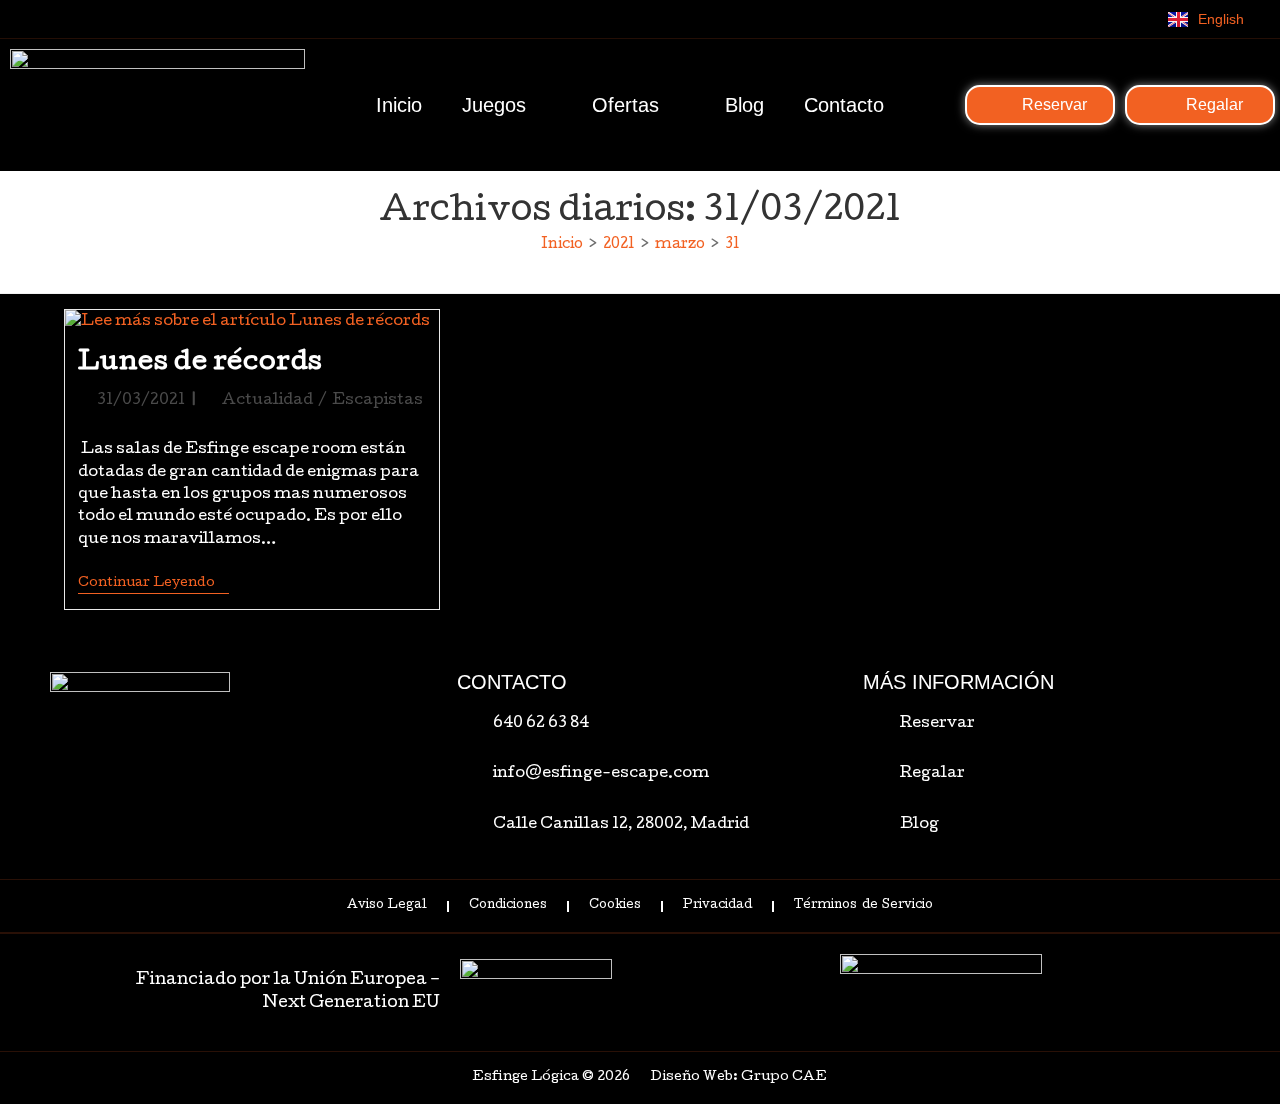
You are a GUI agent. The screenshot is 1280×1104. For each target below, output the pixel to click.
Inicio (399, 105)
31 (732, 245)
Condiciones (508, 906)
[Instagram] (1099, 19)
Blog (744, 105)
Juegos (494, 105)
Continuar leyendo (153, 583)
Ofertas (625, 105)
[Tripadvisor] (1140, 19)
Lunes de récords (201, 363)
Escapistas (377, 401)
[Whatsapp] (1017, 19)
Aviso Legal (387, 906)
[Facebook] (1058, 19)
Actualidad (267, 401)
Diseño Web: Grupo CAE (738, 1077)
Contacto (844, 105)
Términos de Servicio (863, 906)
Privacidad (717, 906)
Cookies (615, 906)
